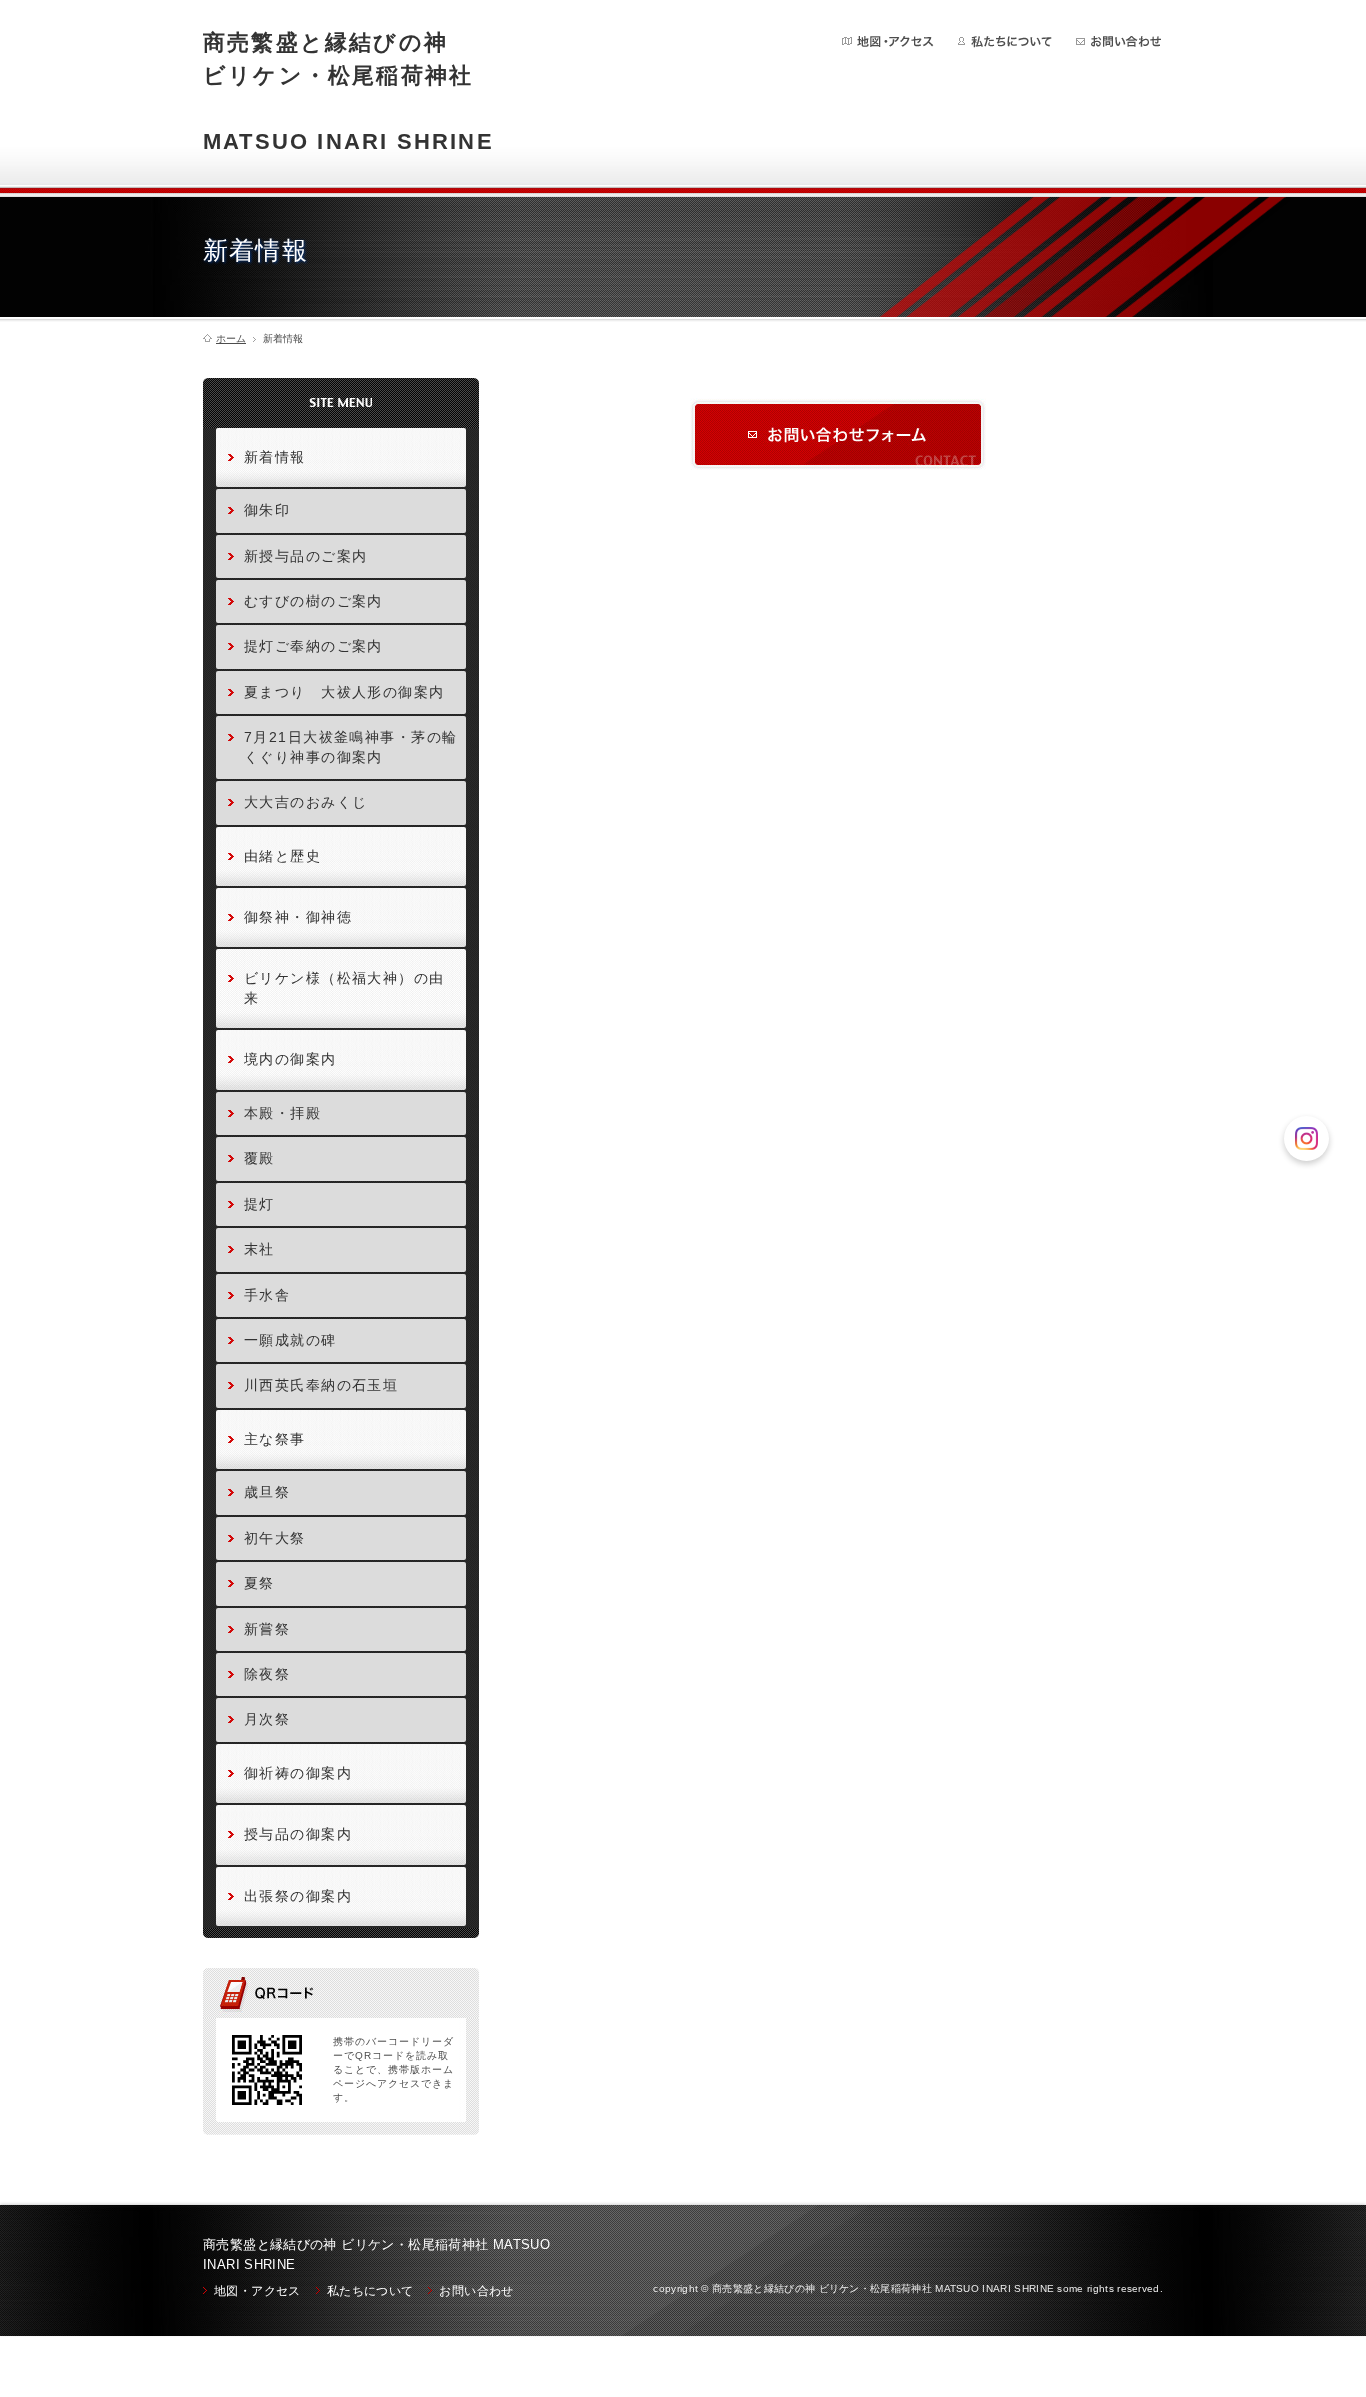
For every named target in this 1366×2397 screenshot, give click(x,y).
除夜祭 (267, 1674)
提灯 (259, 1204)
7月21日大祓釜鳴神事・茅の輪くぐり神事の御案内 (350, 746)
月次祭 (267, 1719)
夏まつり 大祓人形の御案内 (344, 692)
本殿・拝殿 (282, 1113)
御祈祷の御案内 (298, 1773)
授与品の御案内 (298, 1834)
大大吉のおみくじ (305, 802)
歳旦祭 (267, 1492)
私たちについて (1005, 41)
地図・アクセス (889, 41)
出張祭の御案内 (298, 1896)
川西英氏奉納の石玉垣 (321, 1385)
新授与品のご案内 (305, 556)
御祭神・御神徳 (298, 917)
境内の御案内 (290, 1059)
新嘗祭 (267, 1629)
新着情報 (275, 457)
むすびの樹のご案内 (313, 601)
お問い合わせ (1118, 41)
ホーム (231, 339)
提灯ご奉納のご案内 (313, 646)
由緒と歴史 (282, 856)
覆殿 (259, 1158)
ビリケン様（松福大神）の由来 (344, 987)
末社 (259, 1249)
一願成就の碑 (290, 1340)
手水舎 (267, 1295)
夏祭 (259, 1583)
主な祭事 (275, 1439)
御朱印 (267, 510)
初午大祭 (275, 1538)
